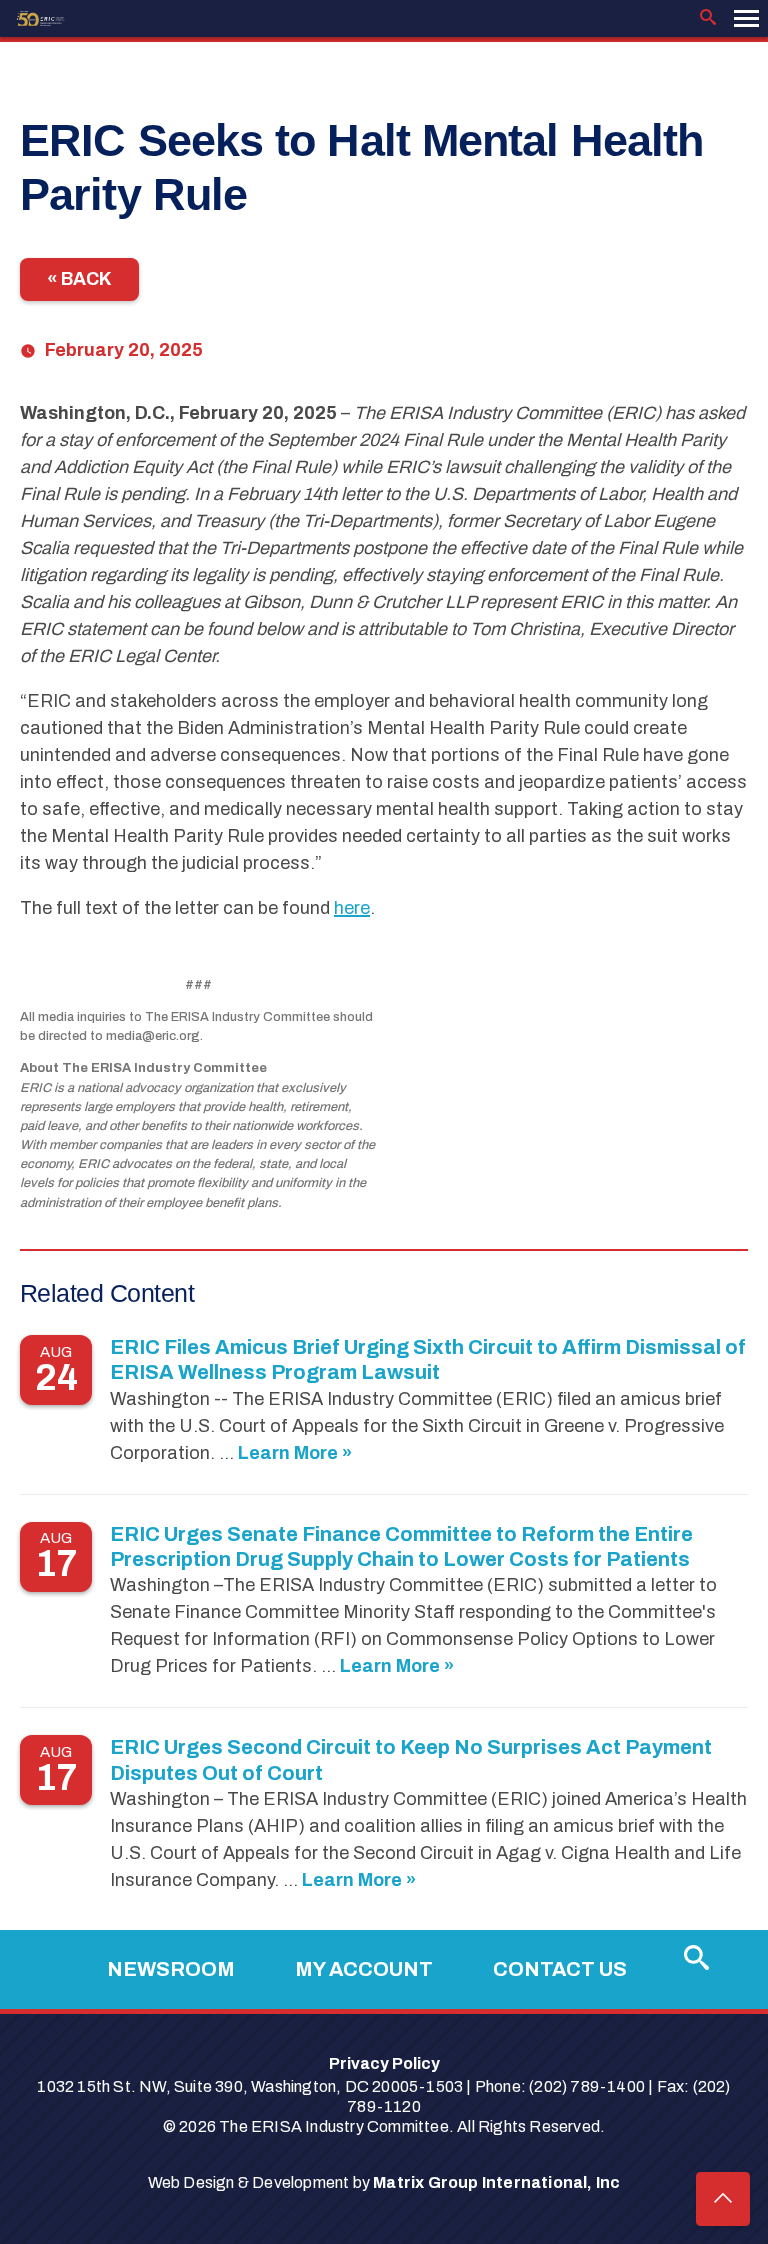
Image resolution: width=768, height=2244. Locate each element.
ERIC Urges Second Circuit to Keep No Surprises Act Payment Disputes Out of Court (411, 1759)
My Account (364, 1969)
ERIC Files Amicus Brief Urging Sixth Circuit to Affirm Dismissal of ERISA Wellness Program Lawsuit (428, 1359)
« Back (79, 279)
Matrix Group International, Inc (496, 2182)
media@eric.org (153, 1036)
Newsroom (171, 1969)
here (352, 908)
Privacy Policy (384, 2063)
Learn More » (295, 1453)
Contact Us (560, 1969)
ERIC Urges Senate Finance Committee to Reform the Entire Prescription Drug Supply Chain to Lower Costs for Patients (401, 1546)
